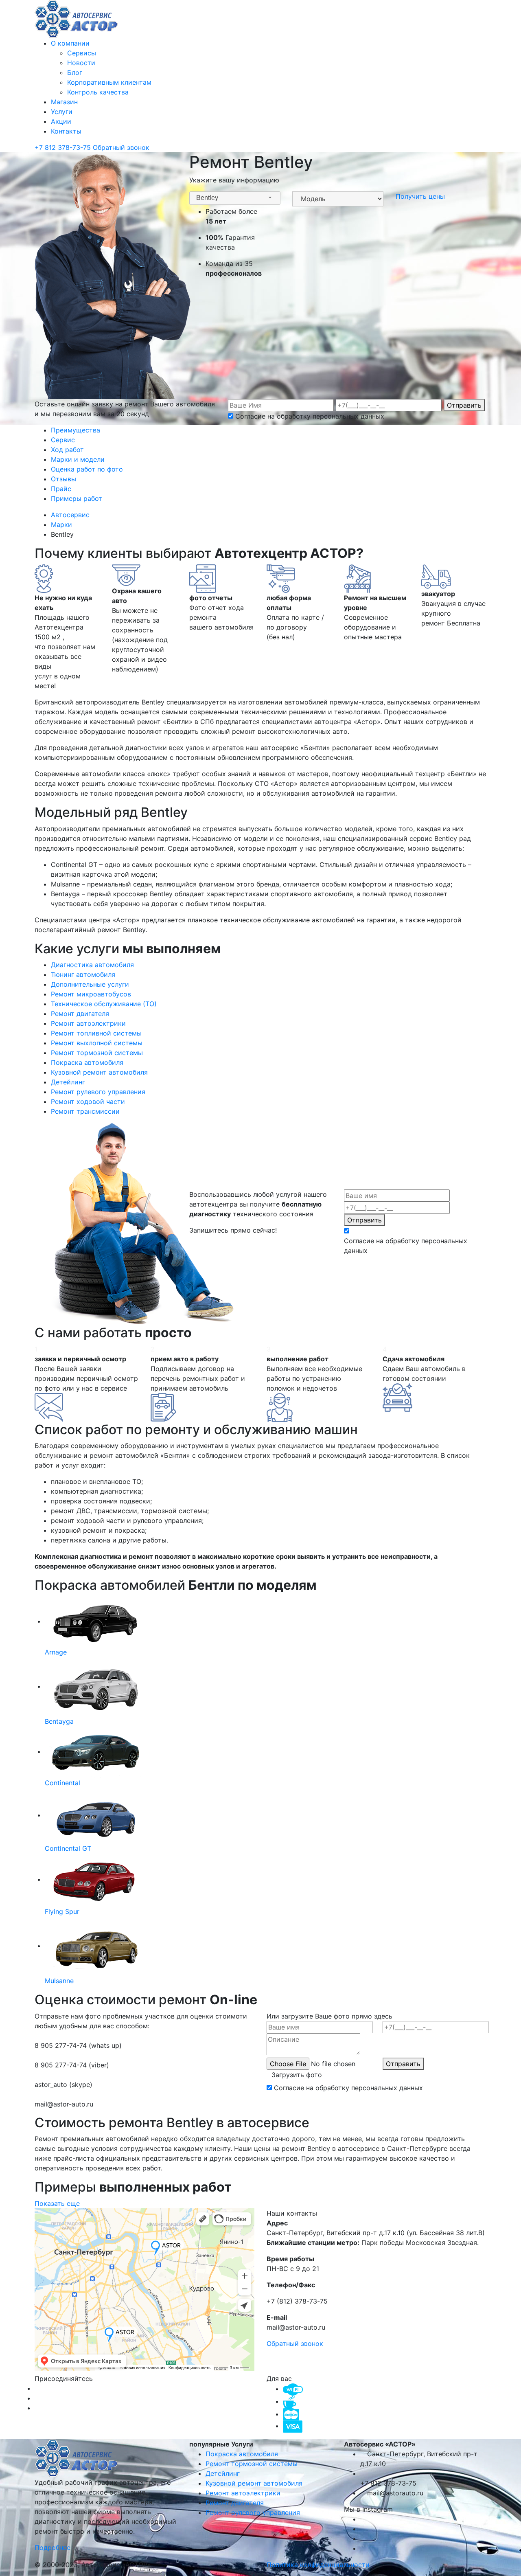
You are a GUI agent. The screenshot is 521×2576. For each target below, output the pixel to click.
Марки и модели (78, 459)
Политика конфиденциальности (318, 2565)
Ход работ (67, 450)
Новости (81, 63)
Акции (61, 121)
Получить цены (420, 196)
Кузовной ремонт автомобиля (254, 2483)
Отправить (464, 405)
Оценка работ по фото (87, 469)
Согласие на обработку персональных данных (310, 416)
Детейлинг (223, 2473)
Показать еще (57, 2203)
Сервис (63, 440)
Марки (62, 524)
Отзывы (63, 479)
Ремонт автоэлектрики (243, 2493)
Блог (75, 72)
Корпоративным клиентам (109, 82)
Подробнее (54, 2547)
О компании (70, 43)
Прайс (61, 489)
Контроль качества (98, 92)
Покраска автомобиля (242, 2454)
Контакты (66, 131)
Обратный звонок (121, 147)
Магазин (64, 102)
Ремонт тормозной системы (252, 2464)
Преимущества (76, 430)
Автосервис (71, 515)
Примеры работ (77, 498)
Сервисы (82, 53)
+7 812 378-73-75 (64, 147)
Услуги (62, 112)
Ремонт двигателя (235, 2503)
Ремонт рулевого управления (253, 2512)
